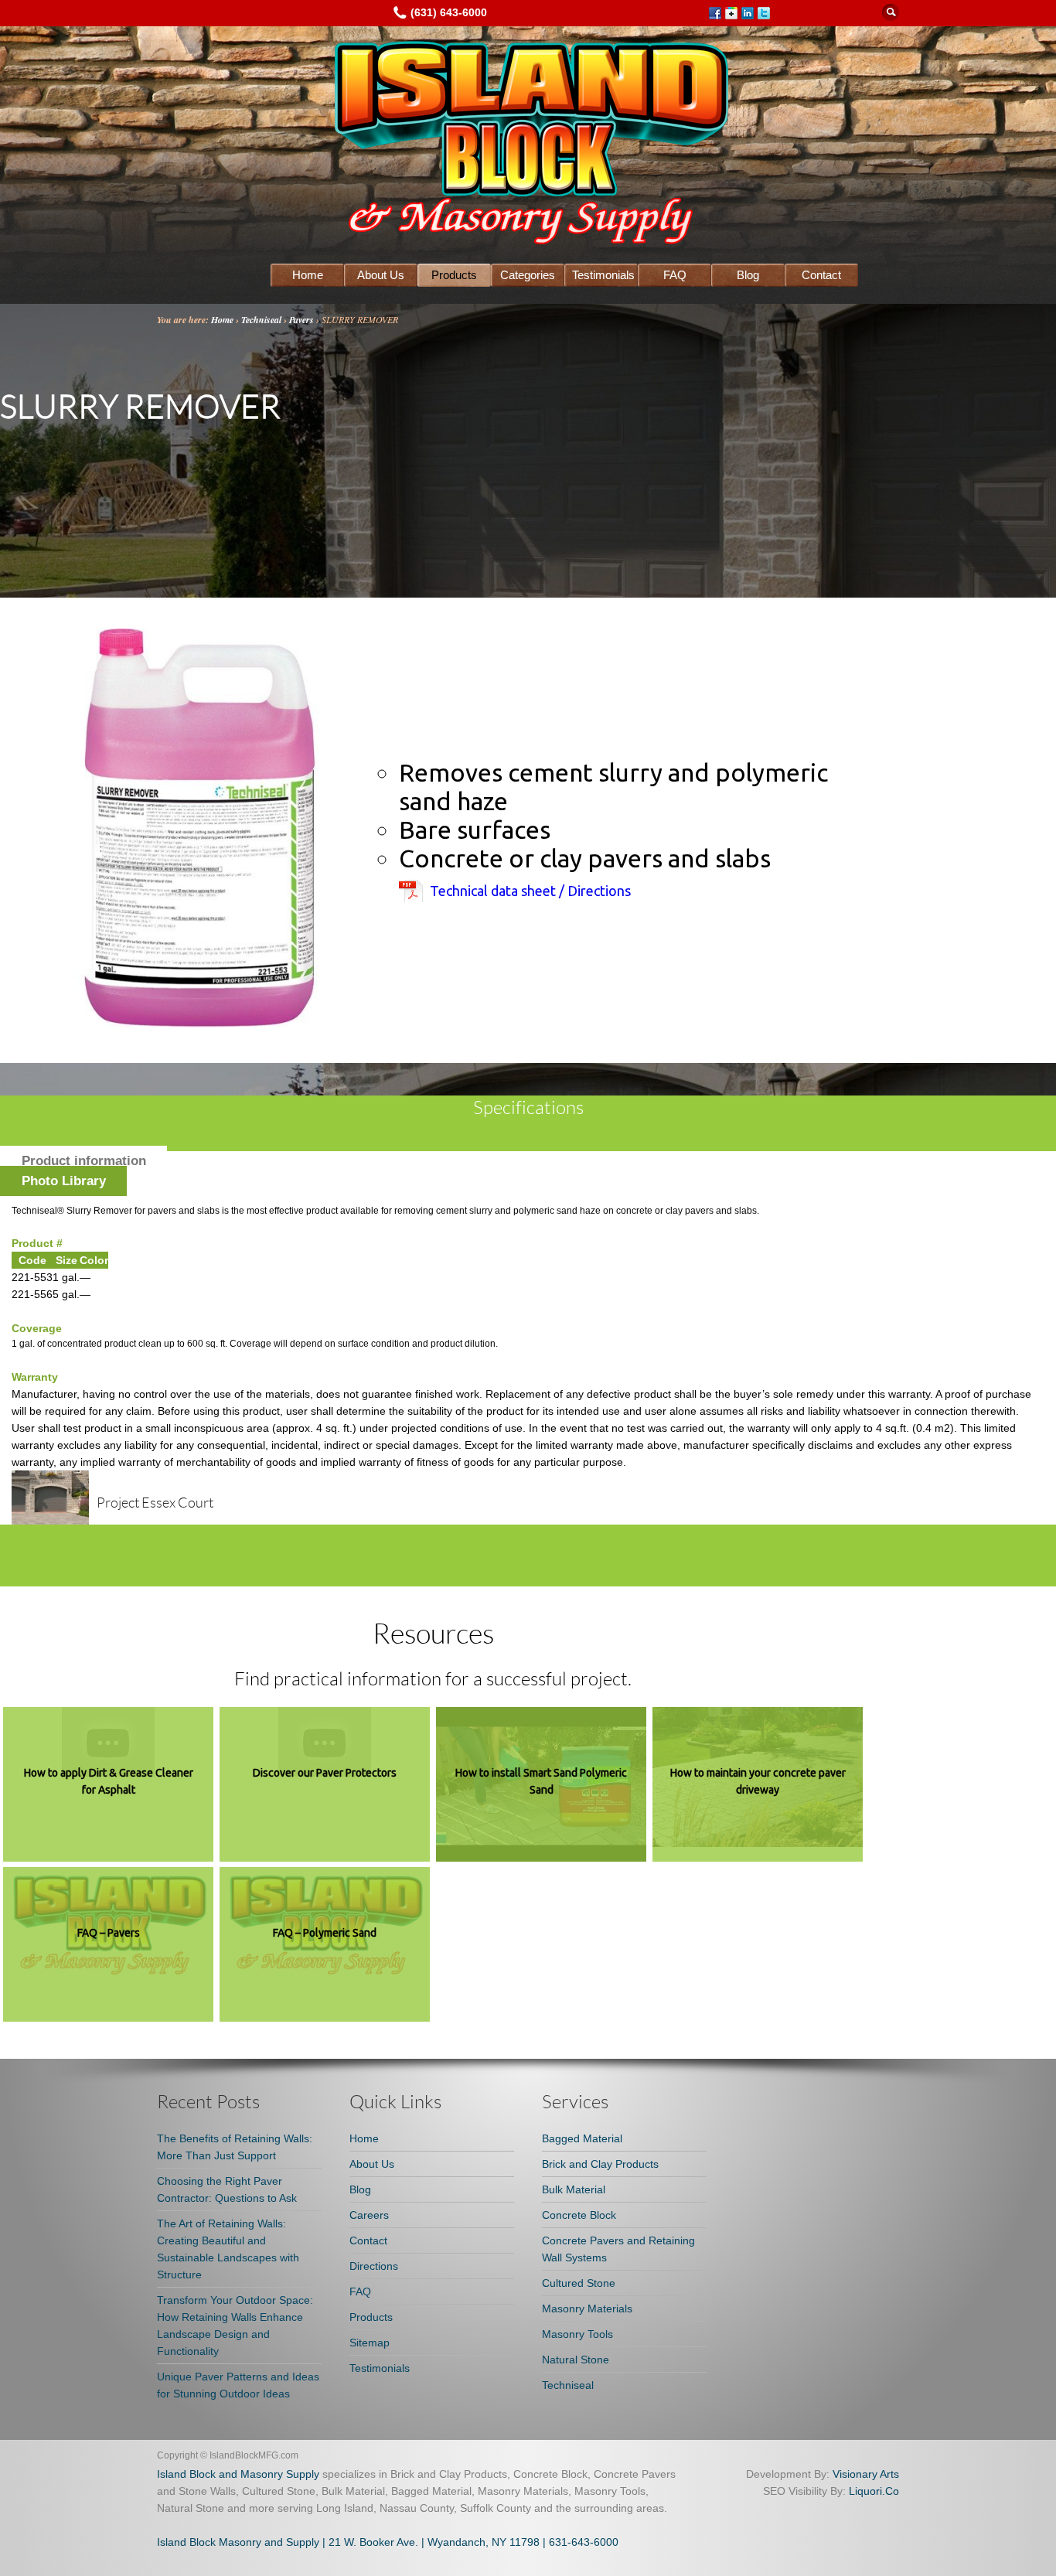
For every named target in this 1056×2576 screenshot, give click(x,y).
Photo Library (64, 1181)
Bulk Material (574, 2189)
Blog (748, 275)
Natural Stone (576, 2360)
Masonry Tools (577, 2334)
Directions (374, 2266)
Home (308, 275)
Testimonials (603, 275)
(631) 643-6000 (449, 12)
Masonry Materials (587, 2309)
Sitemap (370, 2343)
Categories (528, 275)
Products (454, 275)
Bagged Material (582, 2138)
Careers (369, 2215)
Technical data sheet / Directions (530, 891)
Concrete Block (579, 2215)
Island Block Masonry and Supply (238, 2542)
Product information (84, 1161)
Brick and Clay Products (600, 2164)
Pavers (301, 320)
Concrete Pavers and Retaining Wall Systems (618, 2249)
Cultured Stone (579, 2283)
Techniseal (261, 320)
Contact (821, 275)
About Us (381, 275)
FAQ (675, 275)
